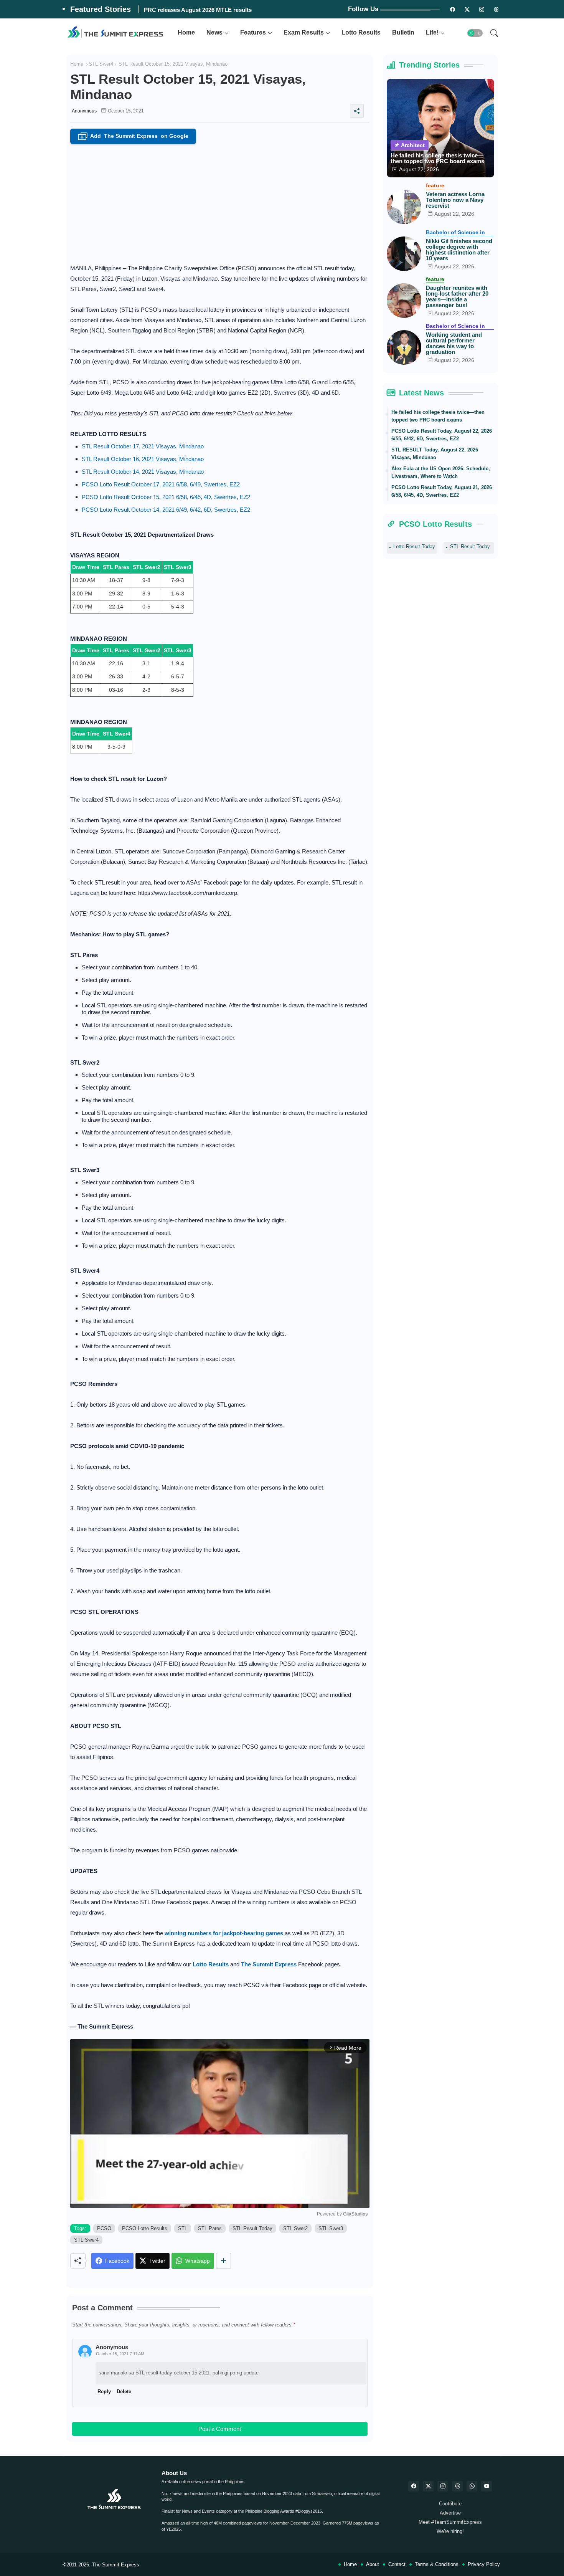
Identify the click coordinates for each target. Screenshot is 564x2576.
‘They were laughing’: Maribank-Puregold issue (207, 10)
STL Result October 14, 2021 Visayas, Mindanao (143, 472)
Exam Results (304, 32)
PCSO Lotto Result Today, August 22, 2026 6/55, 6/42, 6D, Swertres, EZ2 (442, 435)
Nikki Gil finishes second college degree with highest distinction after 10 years (459, 250)
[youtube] (486, 2486)
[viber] (472, 2486)
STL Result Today (252, 2228)
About (373, 2564)
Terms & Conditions (437, 2564)
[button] (475, 33)
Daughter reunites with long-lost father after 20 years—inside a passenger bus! (457, 296)
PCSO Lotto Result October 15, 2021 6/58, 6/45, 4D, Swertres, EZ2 (166, 497)
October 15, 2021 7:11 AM (120, 2354)
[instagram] (482, 9)
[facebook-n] (453, 9)
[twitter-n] (467, 9)
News (214, 32)
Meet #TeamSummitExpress (450, 2522)
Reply (104, 2392)
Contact (397, 2564)
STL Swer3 (331, 2228)
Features (253, 32)
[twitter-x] (428, 2486)
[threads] (496, 9)
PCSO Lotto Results (145, 2228)
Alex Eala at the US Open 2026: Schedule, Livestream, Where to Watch (441, 472)
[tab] (186, 33)
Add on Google (134, 136)
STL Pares (210, 2228)
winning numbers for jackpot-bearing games (224, 1933)
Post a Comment (220, 2429)
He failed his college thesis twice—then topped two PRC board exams (437, 158)
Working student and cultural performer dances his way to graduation (454, 343)
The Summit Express (116, 2565)
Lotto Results (361, 32)
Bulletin (403, 32)
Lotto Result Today (414, 546)
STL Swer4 (101, 64)
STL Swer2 (295, 2228)
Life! (432, 32)
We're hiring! (450, 2531)
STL (183, 2228)
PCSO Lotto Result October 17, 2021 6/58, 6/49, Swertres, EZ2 (161, 484)
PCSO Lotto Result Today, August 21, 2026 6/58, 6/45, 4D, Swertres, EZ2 (442, 491)
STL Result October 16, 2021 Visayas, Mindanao (143, 459)
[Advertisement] (220, 202)
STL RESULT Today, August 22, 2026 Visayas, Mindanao (435, 454)
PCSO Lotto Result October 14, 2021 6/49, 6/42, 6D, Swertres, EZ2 (166, 510)
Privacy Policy (484, 2564)
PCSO (104, 2228)
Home (186, 32)
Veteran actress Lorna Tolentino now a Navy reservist (455, 200)
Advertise (450, 2513)
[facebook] (414, 2486)
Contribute (450, 2504)
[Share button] (223, 2261)
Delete (124, 2392)
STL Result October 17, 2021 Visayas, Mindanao (143, 446)
